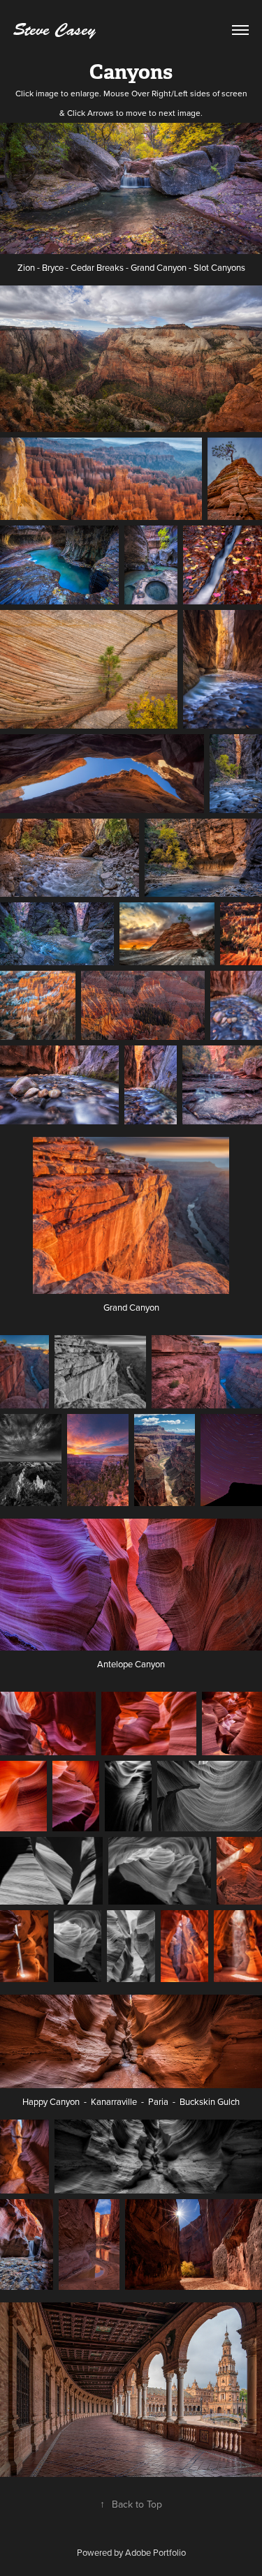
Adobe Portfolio (155, 2552)
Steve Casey (54, 30)
